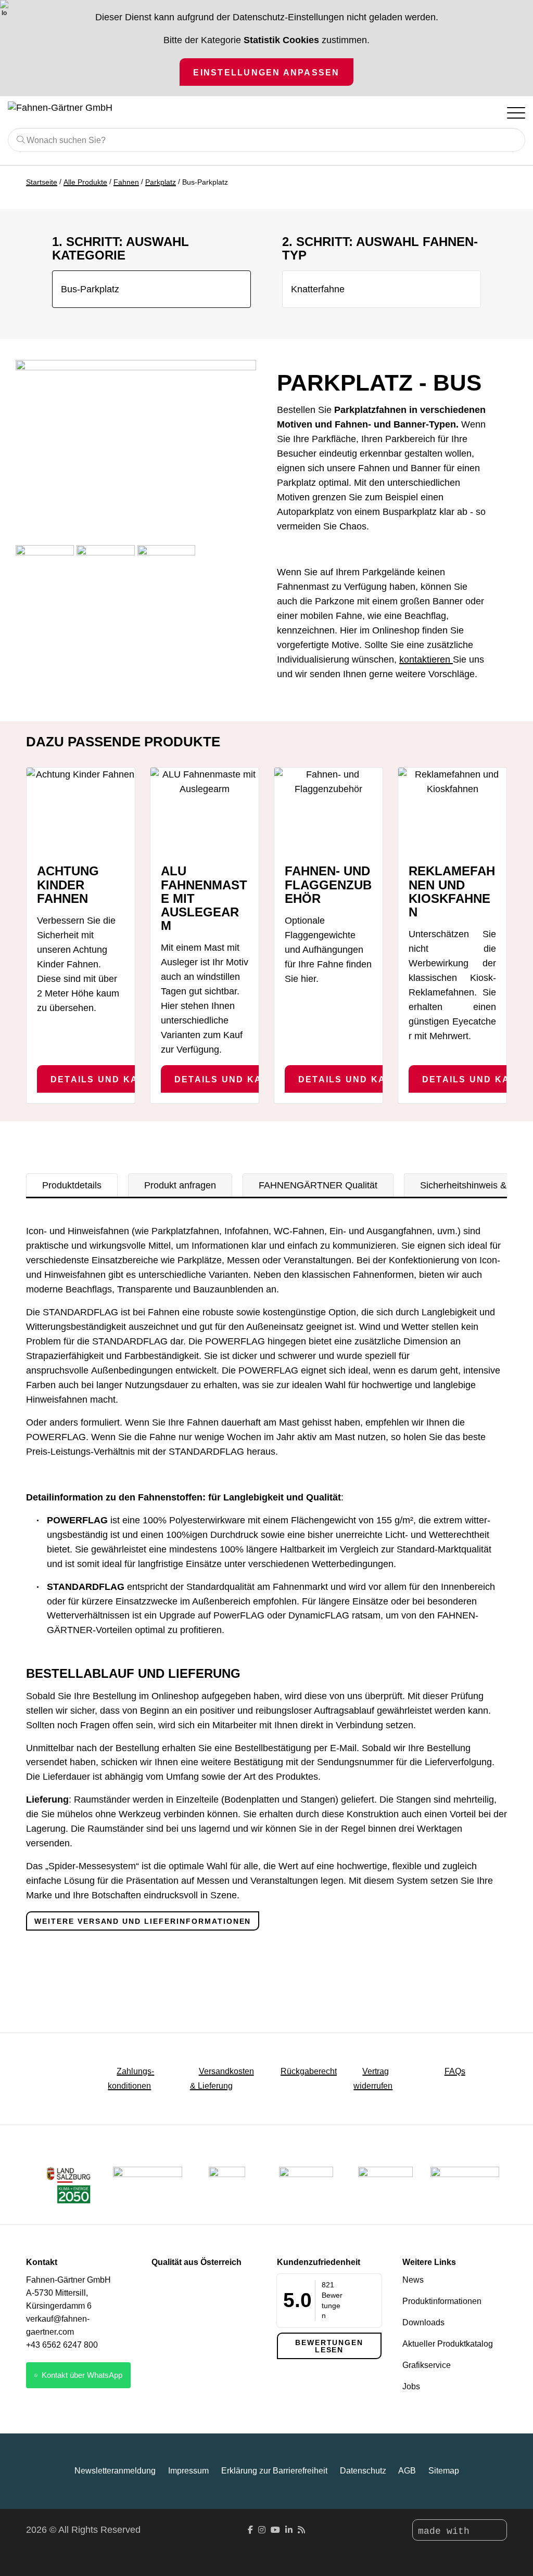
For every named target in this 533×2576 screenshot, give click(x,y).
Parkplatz (161, 182)
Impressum (188, 2471)
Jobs (411, 2386)
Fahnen (126, 182)
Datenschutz (363, 2471)
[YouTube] (275, 2530)
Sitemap (444, 2471)
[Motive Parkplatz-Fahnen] (45, 574)
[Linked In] (289, 2530)
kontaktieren (426, 659)
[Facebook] (250, 2530)
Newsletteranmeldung (115, 2471)
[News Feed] (301, 2530)
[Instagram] (262, 2530)
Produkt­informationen (442, 2301)
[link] (385, 2185)
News (413, 2280)
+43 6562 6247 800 (62, 2345)
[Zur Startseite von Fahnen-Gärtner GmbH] (78, 108)
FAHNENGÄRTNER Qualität (318, 1185)
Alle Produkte (85, 182)
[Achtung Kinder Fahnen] (81, 811)
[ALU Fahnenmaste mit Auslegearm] (205, 811)
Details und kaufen (108, 1079)
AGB (407, 2471)
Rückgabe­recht (309, 2071)
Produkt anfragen (180, 1185)
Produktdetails (72, 1185)
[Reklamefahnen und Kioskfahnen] (452, 811)
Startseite (42, 182)
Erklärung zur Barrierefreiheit (274, 2471)
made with (447, 2531)
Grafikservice (427, 2365)
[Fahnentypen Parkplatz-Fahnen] (106, 574)
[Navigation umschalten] (515, 112)
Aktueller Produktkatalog (448, 2344)
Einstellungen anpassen (266, 72)
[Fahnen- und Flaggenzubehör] (328, 811)
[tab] (72, 1185)
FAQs (455, 2071)
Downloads (423, 2322)
